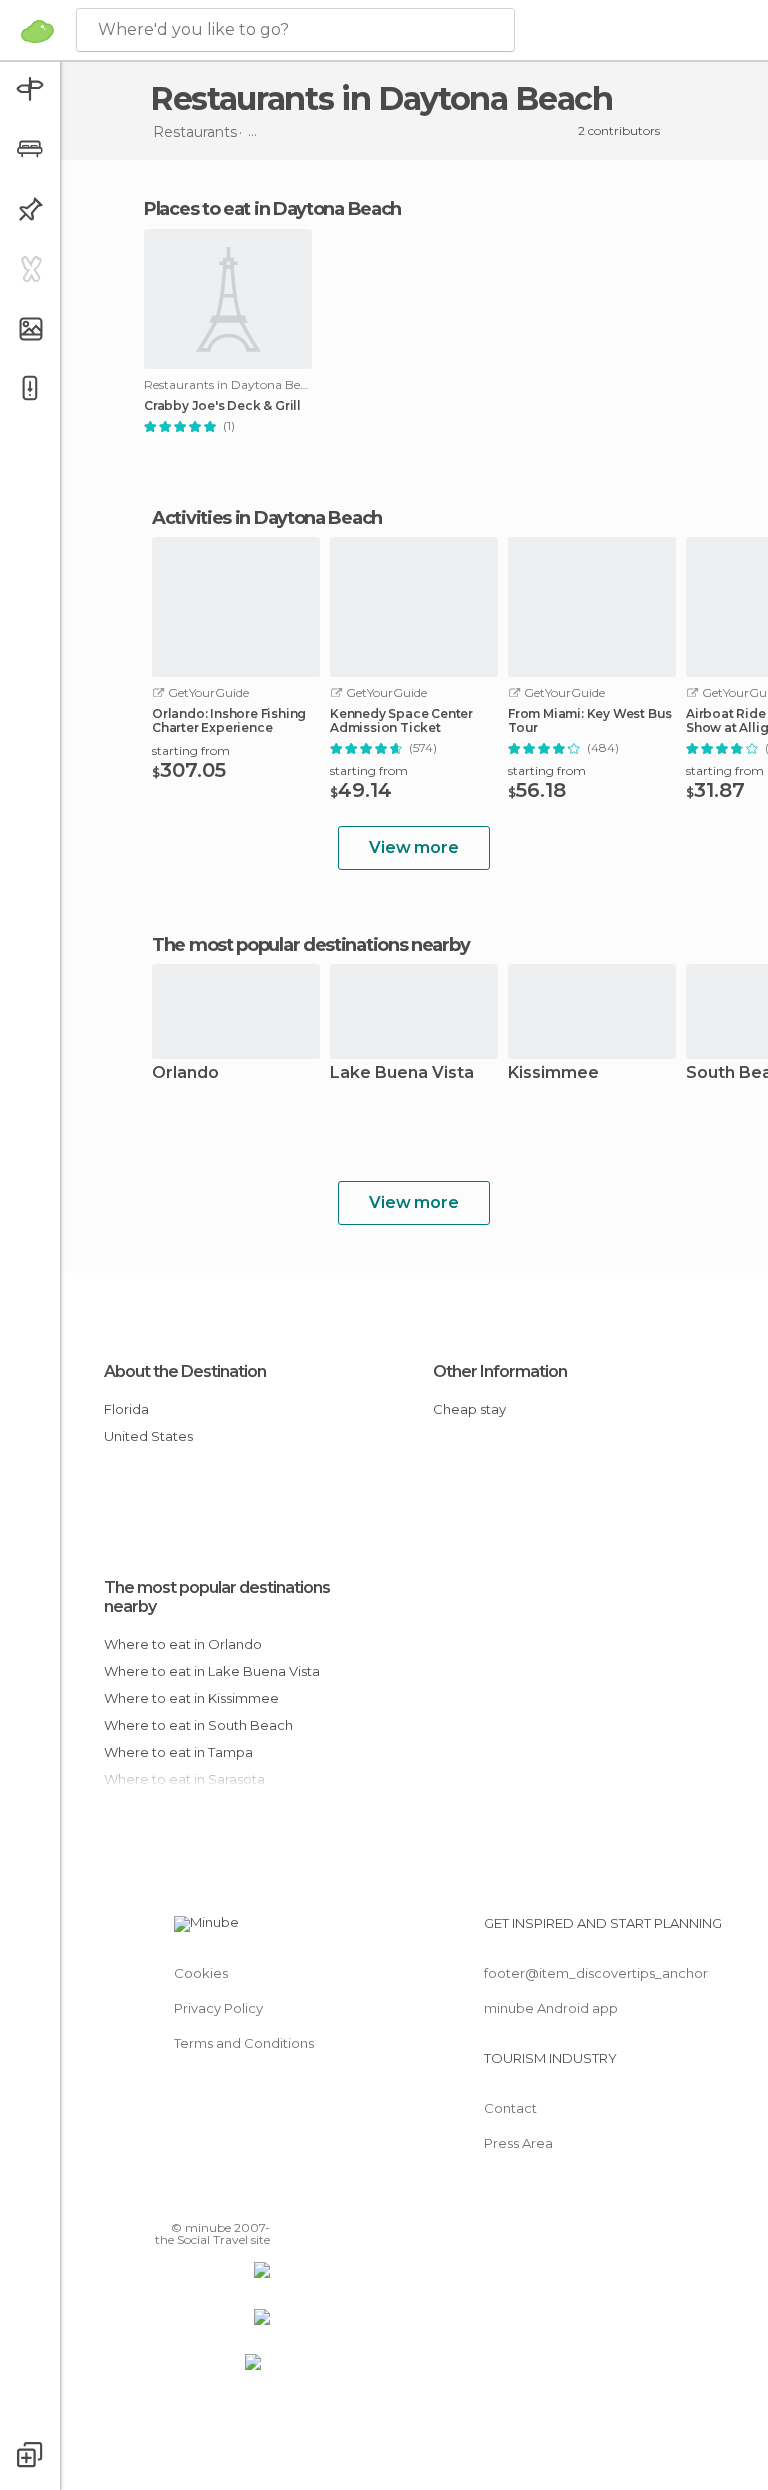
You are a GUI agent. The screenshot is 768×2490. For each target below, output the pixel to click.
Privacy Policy (218, 2008)
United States (148, 1436)
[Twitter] (205, 2199)
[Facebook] (179, 2199)
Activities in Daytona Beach (267, 518)
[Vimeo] (231, 2199)
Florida (126, 1409)
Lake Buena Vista (402, 1073)
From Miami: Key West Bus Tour (590, 721)
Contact (510, 2108)
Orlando (185, 1073)
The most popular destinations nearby (310, 945)
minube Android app (551, 2008)
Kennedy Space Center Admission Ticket (401, 721)
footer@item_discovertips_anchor (596, 1973)
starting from (191, 750)
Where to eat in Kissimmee (191, 1698)
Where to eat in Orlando (183, 1644)
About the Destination (185, 1371)
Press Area (518, 2143)
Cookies (201, 1973)
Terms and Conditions (244, 2043)
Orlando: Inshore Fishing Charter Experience (229, 721)
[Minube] (37, 31)
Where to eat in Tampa (178, 1752)
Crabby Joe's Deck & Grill (222, 406)
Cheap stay (469, 1409)
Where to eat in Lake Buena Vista (212, 1671)
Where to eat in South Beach (198, 1725)
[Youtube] (257, 2199)
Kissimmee (553, 1073)
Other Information (500, 1371)
